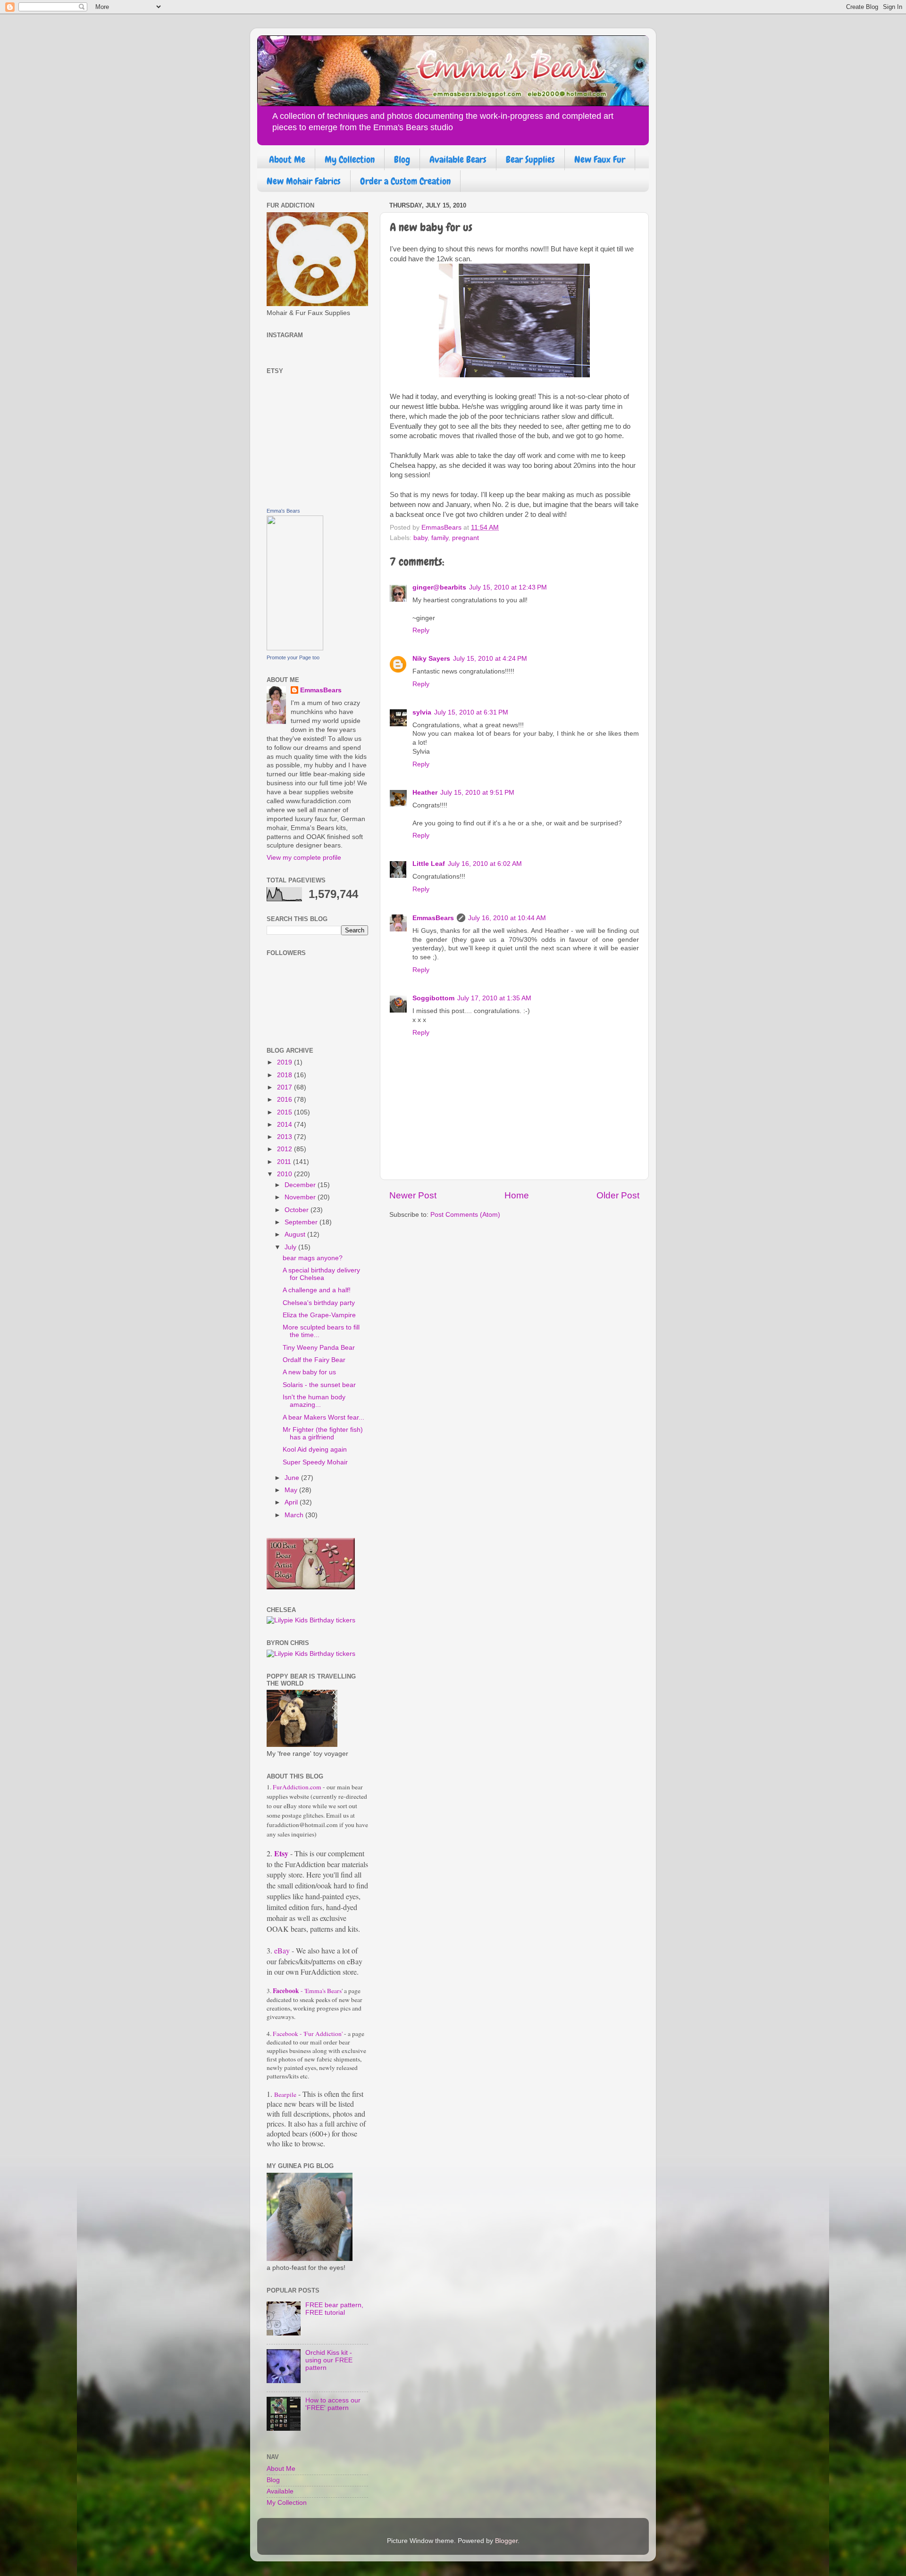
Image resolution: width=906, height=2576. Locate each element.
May (292, 1490)
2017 (285, 1087)
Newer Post (413, 1195)
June (293, 1478)
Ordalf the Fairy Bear (314, 1360)
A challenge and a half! (317, 1290)
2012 (285, 1149)
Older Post (618, 1195)
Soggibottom (433, 998)
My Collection (350, 159)
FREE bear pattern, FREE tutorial (334, 2309)
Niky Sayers (431, 659)
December (301, 1185)
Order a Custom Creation (405, 181)
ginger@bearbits (439, 587)
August (296, 1234)
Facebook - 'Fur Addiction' (308, 2034)
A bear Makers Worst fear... (323, 1417)
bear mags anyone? (313, 1258)
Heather (425, 793)
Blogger (506, 2541)
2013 (285, 1137)
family (440, 538)
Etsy (281, 1853)
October (298, 1210)
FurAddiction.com (297, 1787)
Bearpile (285, 2094)
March (295, 1515)
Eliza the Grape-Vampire (319, 1315)
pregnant (466, 538)
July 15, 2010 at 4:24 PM (490, 659)
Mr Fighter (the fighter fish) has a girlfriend (323, 1433)
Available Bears (458, 159)
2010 (285, 1174)
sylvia (422, 712)
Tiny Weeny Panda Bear (319, 1348)
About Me (287, 159)
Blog (402, 159)
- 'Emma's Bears (307, 1991)
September (302, 1222)
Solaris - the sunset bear (319, 1385)
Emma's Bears (283, 511)
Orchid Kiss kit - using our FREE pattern (329, 2360)
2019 (285, 1062)
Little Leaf (429, 864)
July (291, 1247)
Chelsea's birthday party (319, 1303)
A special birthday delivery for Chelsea (321, 1274)
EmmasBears (433, 918)
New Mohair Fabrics (304, 181)
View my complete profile (304, 858)
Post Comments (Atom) (465, 1215)
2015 (285, 1112)
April (292, 1502)
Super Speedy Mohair (315, 1462)
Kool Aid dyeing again (315, 1450)
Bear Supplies (530, 159)
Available (280, 2491)
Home (517, 1195)
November (301, 1197)
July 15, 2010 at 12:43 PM (508, 587)
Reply (421, 630)
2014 (285, 1125)
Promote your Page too (293, 657)
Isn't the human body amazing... (314, 1401)
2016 (285, 1100)
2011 (285, 1162)
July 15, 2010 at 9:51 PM (477, 793)
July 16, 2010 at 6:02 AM (485, 864)
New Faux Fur (600, 159)
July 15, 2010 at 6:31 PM (471, 712)
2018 (285, 1075)
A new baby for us (309, 1372)
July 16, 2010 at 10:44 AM (507, 918)
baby (420, 538)
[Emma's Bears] (295, 648)
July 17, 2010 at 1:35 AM (494, 998)
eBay (281, 1950)
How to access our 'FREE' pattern (333, 2404)
